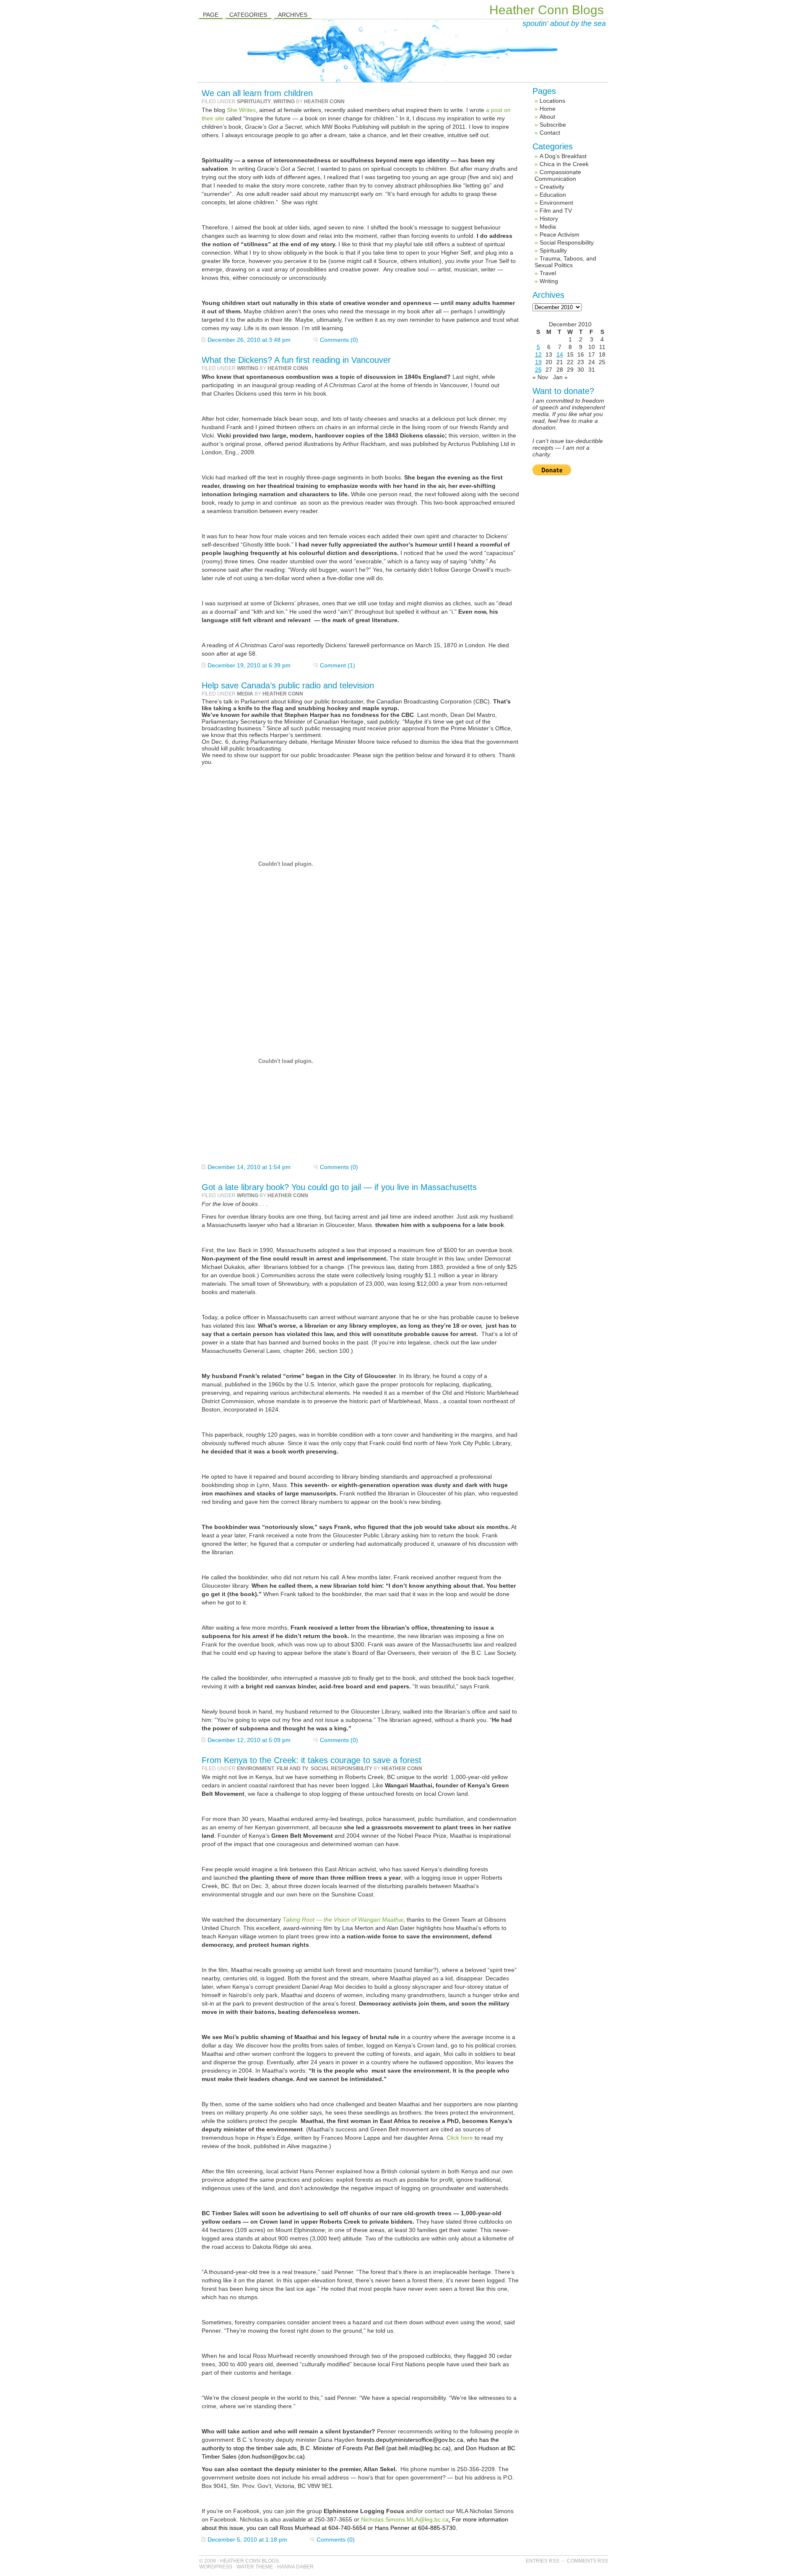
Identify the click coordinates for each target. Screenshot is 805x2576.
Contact (550, 133)
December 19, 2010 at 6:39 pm (249, 665)
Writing (284, 102)
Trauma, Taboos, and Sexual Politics (565, 262)
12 (538, 354)
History (549, 219)
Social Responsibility (341, 1769)
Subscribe (553, 125)
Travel (548, 273)
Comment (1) (338, 665)
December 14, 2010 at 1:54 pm (249, 1167)
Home (548, 109)
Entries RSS (543, 2561)
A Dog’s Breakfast (563, 156)
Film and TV (292, 1769)
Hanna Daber (295, 2567)
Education (553, 195)
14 (560, 354)
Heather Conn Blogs (547, 10)
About (547, 117)
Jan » (560, 377)
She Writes (241, 110)
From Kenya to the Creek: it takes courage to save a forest (312, 1760)
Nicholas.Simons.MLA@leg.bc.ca (405, 2519)
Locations (552, 101)
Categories (248, 15)
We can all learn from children (257, 93)
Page (211, 15)
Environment (256, 1769)
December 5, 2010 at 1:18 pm (247, 2540)
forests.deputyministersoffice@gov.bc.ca (410, 2440)
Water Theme (255, 2567)
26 (538, 370)
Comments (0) (339, 340)
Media (245, 694)
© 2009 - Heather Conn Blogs (239, 2561)
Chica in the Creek (564, 164)
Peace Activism (560, 234)
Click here (460, 2138)
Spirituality (254, 102)
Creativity (552, 187)
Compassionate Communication (558, 175)
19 (538, 362)
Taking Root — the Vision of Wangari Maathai (343, 1920)
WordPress (216, 2567)
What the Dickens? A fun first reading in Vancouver (296, 360)
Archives (293, 15)
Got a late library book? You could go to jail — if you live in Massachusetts (339, 1187)
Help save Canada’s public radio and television (288, 685)
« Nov (540, 377)
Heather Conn (324, 102)
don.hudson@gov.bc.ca (271, 2456)
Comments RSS (587, 2561)
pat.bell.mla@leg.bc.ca (418, 2448)
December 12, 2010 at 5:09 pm (249, 1740)
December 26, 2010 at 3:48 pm (249, 340)
